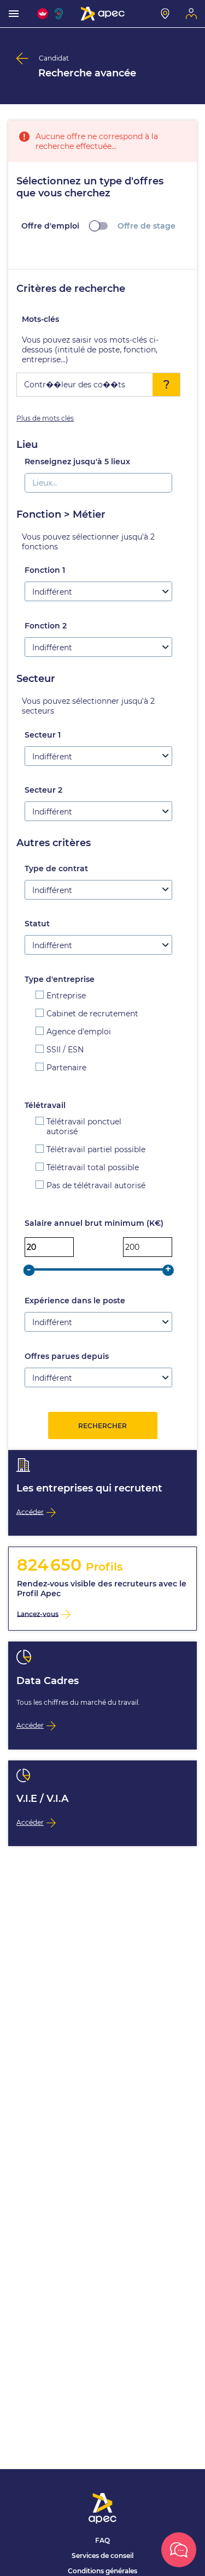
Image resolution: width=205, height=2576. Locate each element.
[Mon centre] (165, 14)
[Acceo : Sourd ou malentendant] (60, 14)
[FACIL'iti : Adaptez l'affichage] (43, 14)
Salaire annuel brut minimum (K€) (94, 1223)
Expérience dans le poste (75, 1301)
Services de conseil (102, 2556)
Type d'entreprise (60, 979)
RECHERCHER (102, 1426)
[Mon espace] (191, 14)
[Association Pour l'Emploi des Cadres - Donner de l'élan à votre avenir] (103, 14)
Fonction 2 (46, 626)
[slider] (29, 1270)
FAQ (102, 2540)
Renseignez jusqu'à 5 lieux (77, 462)
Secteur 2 (43, 790)
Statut (37, 924)
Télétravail (45, 1105)
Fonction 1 (45, 570)
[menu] (14, 14)
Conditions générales (102, 2571)
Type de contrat (56, 868)
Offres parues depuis (67, 1356)
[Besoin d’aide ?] (179, 2550)
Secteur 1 (43, 735)
